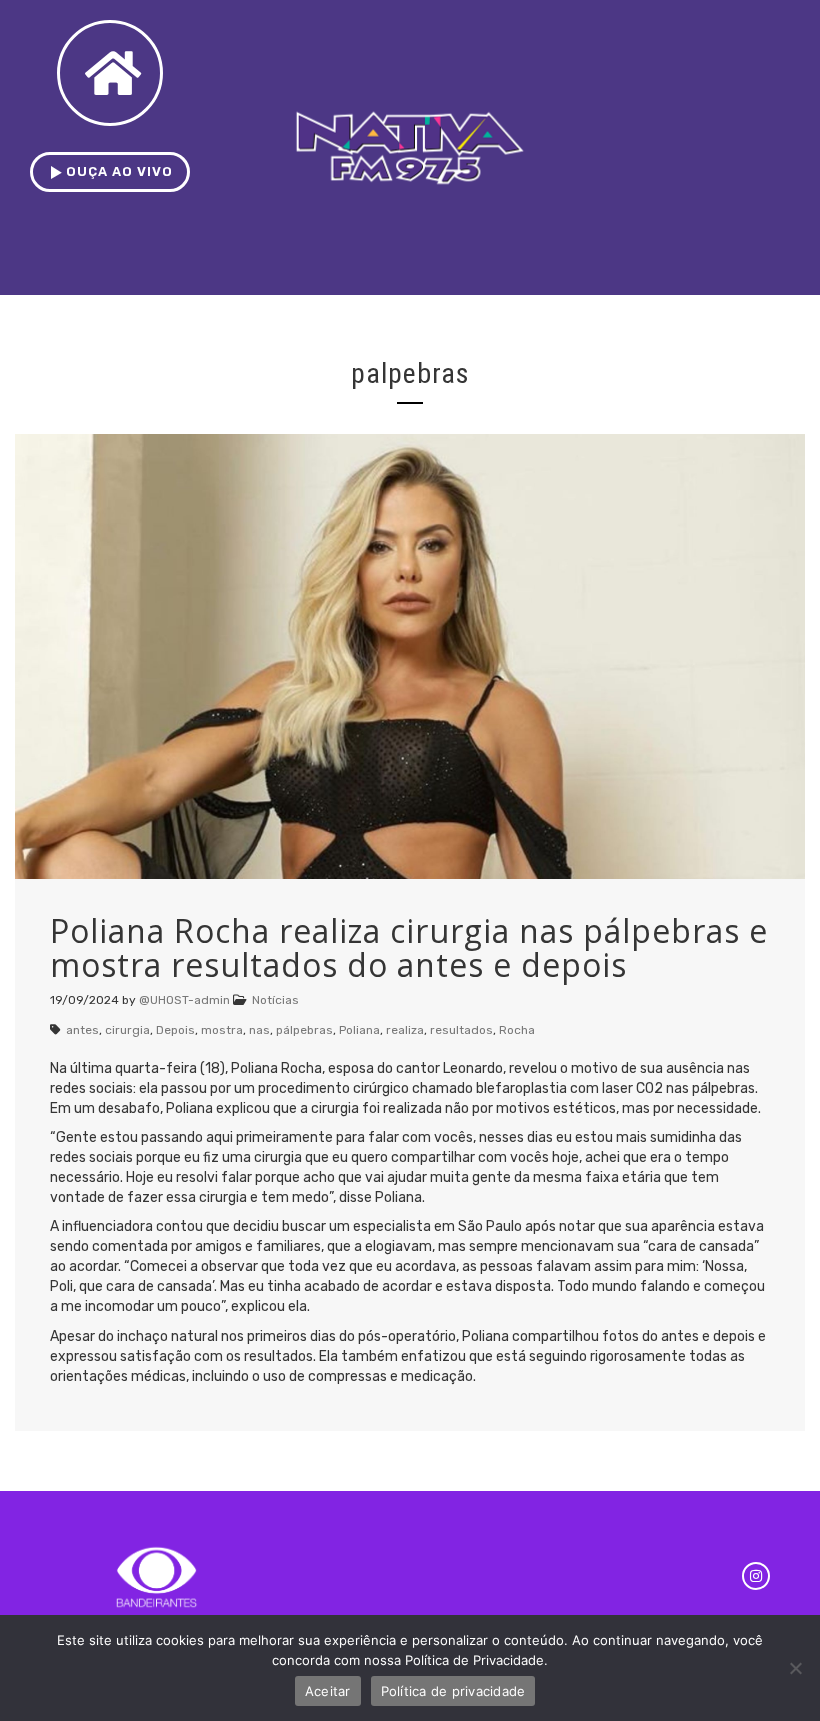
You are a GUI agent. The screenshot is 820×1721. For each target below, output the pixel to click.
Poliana (359, 1030)
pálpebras (304, 1030)
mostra (222, 1030)
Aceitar (328, 1691)
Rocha (517, 1030)
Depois (175, 1030)
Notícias (275, 1000)
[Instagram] (756, 1576)
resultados (461, 1030)
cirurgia (127, 1030)
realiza (405, 1030)
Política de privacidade (453, 1691)
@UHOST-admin (184, 1000)
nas (259, 1030)
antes (82, 1030)
